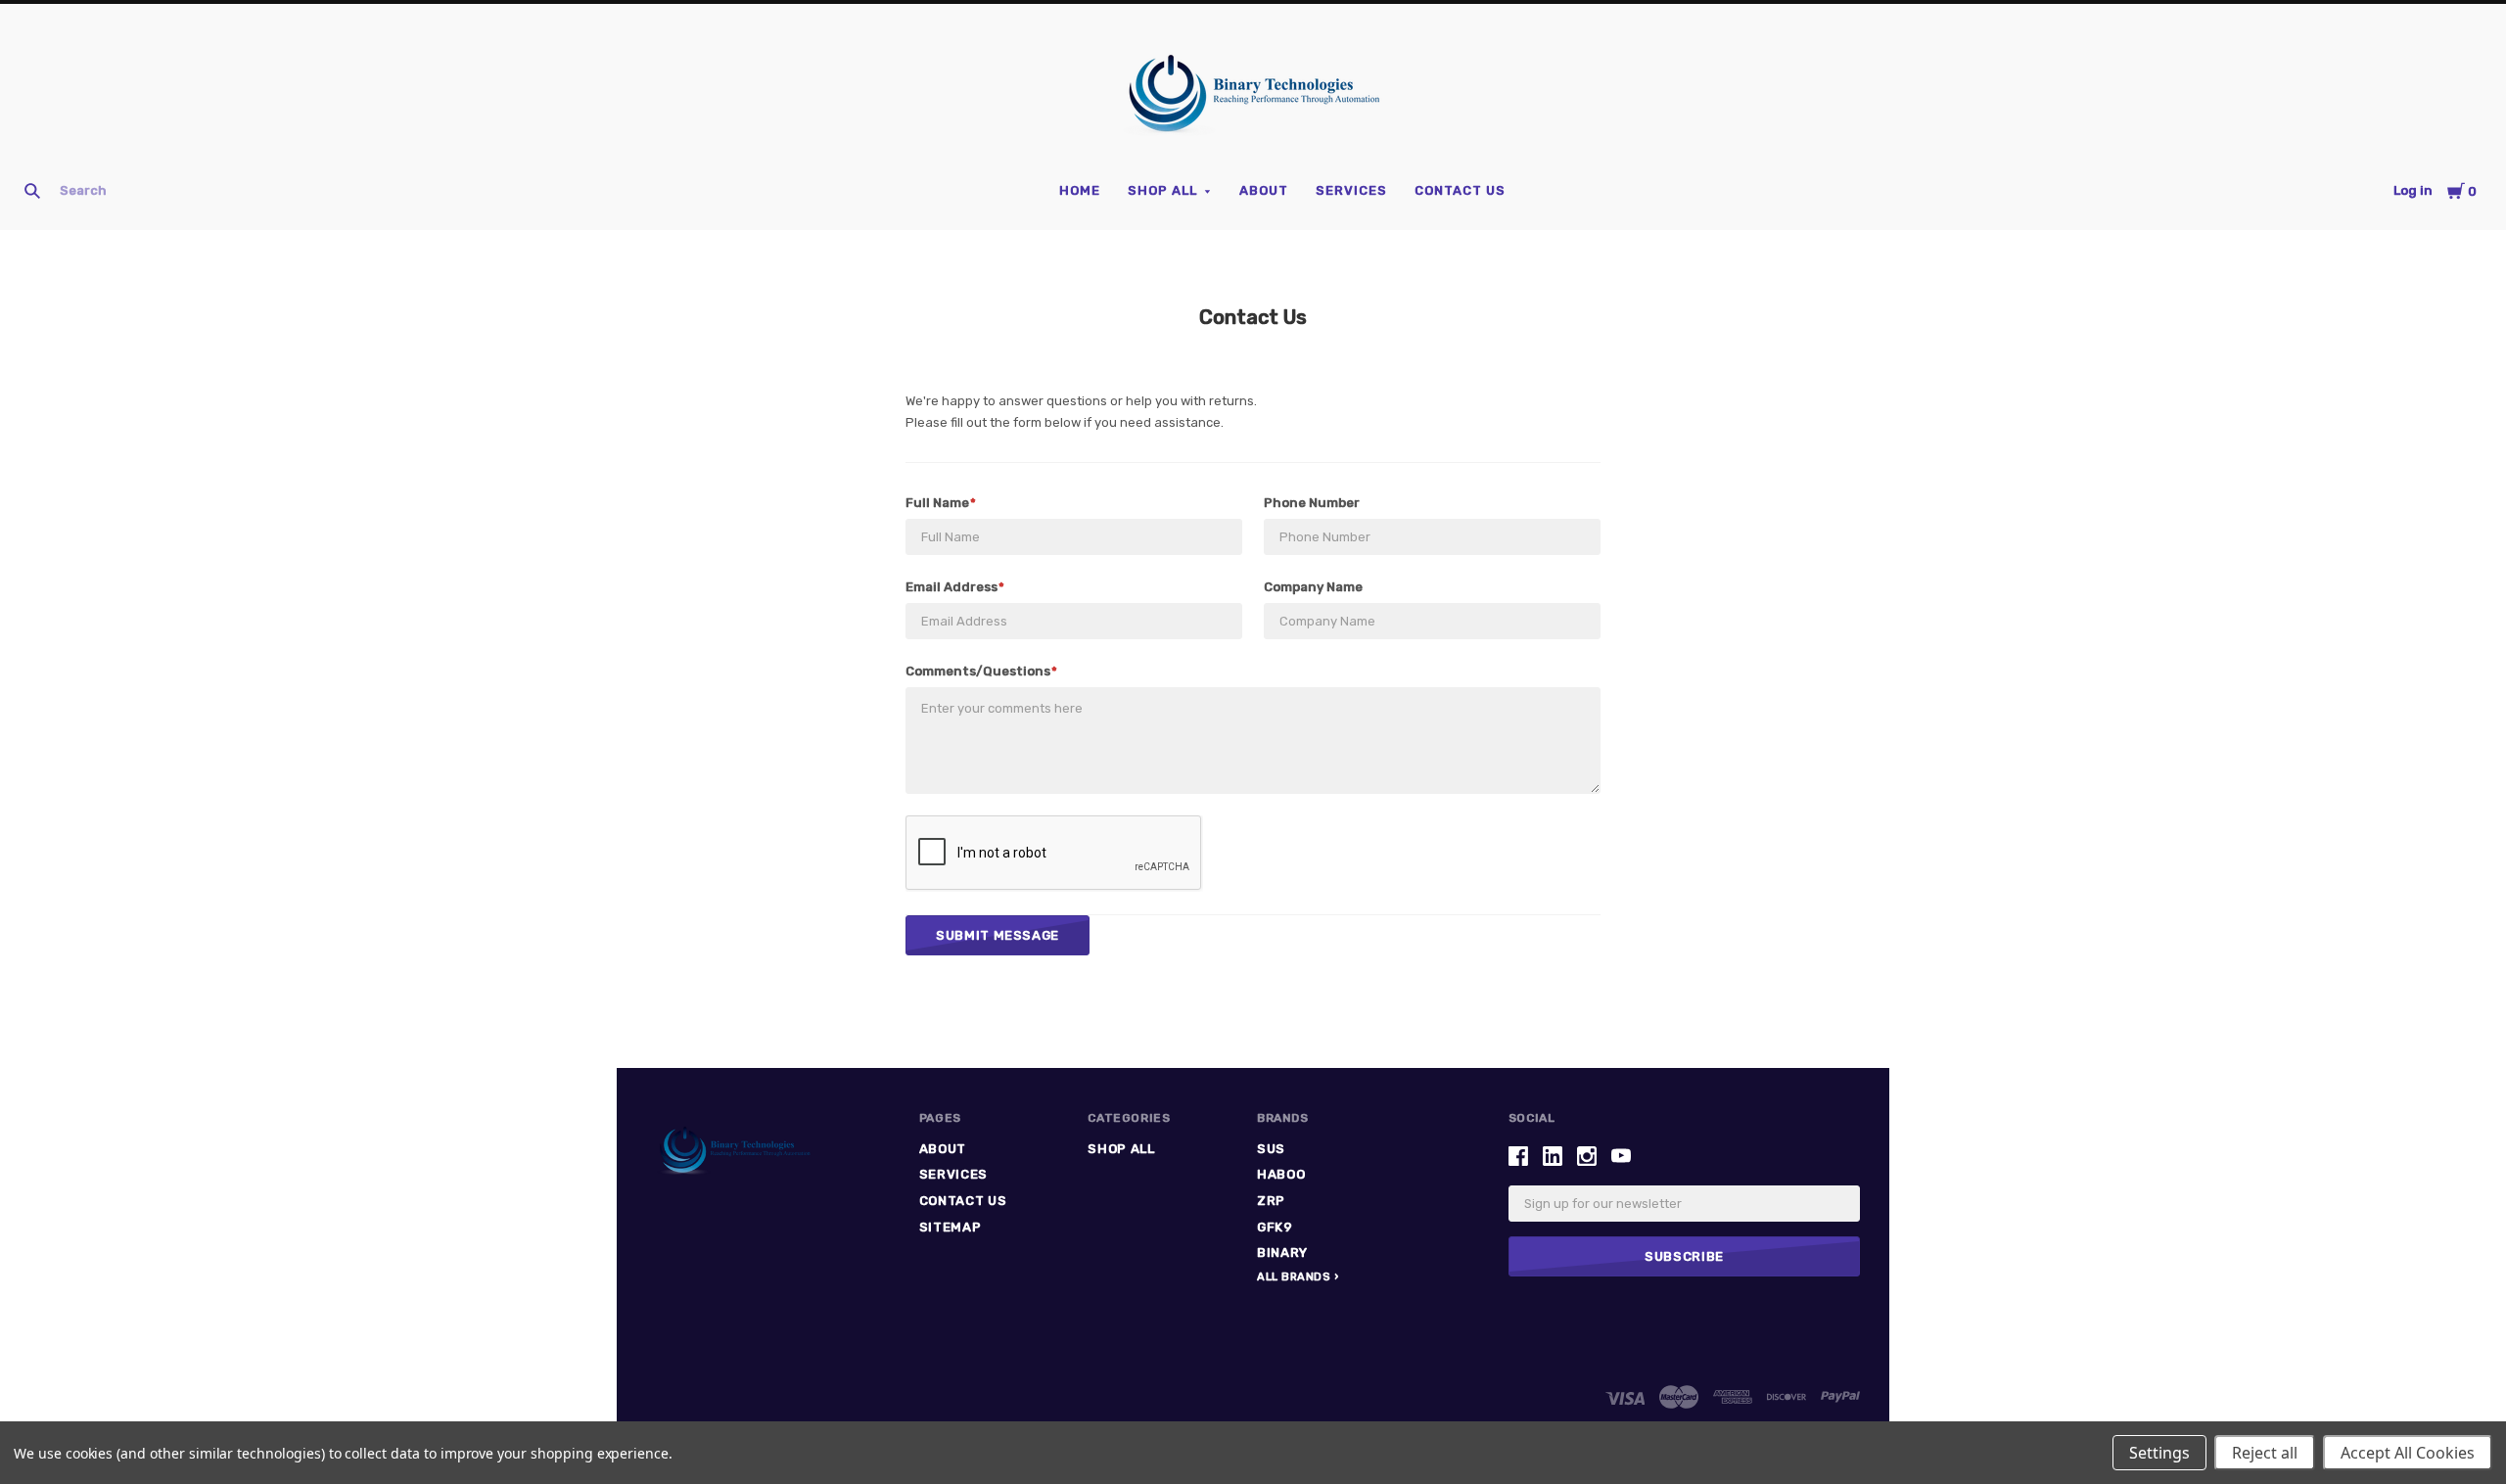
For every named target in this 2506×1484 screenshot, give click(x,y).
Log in (2413, 190)
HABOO (1281, 1174)
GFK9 (1275, 1227)
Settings (2159, 1453)
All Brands (1294, 1277)
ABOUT (1264, 190)
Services (1351, 190)
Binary (1282, 1252)
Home (1080, 190)
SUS (1271, 1149)
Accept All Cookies (2408, 1453)
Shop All (1162, 190)
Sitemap (951, 1227)
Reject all (2265, 1453)
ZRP (1271, 1201)
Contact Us (1460, 190)
